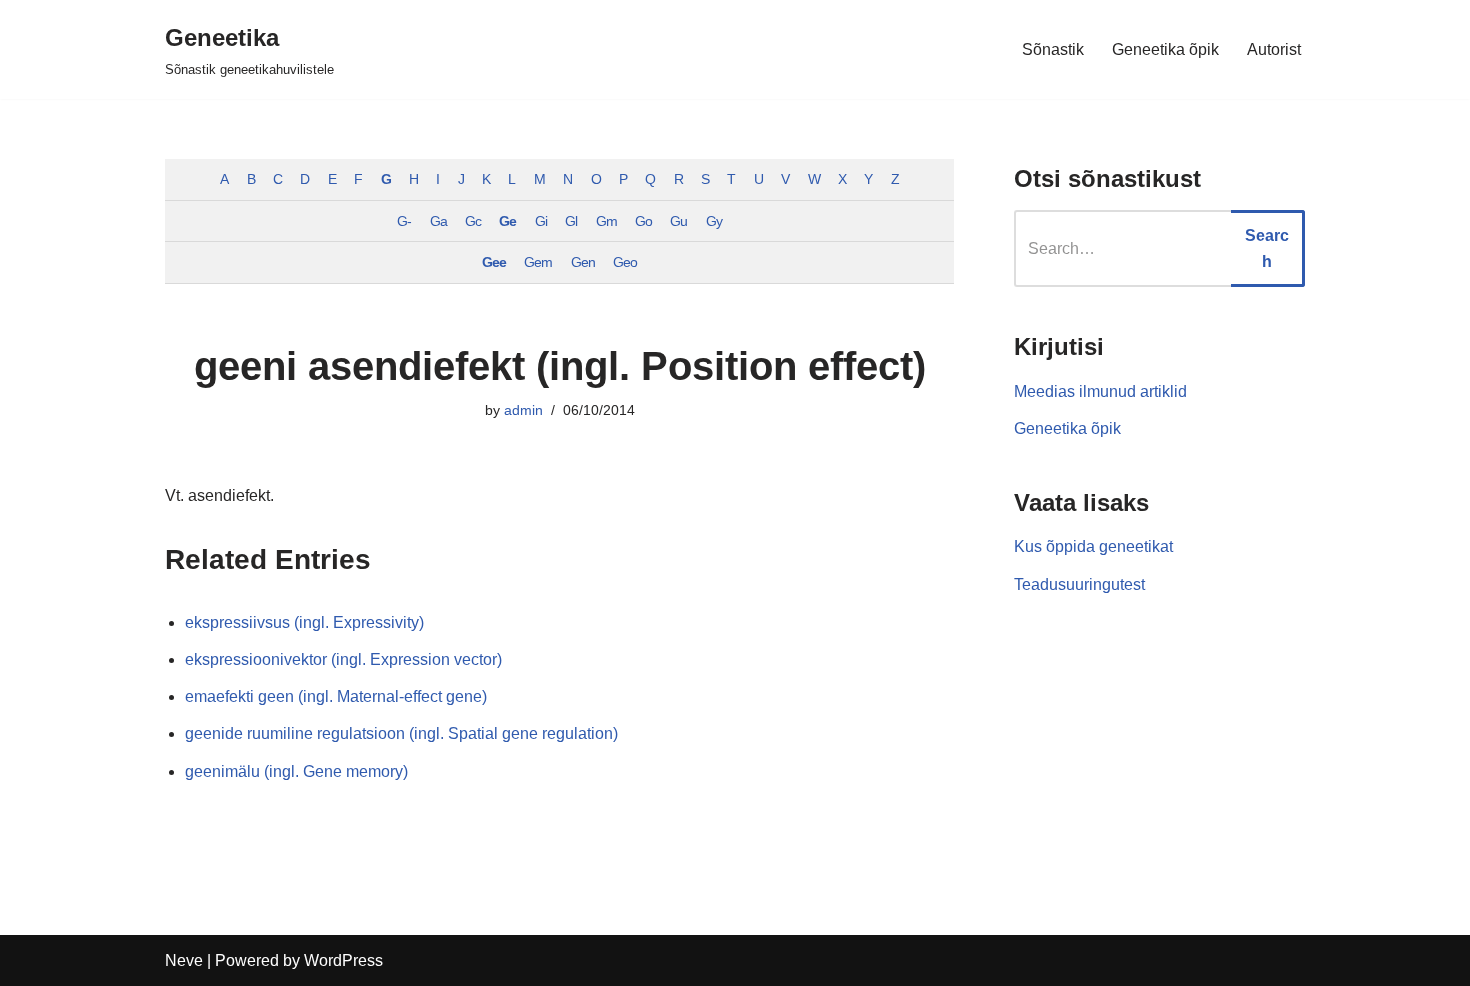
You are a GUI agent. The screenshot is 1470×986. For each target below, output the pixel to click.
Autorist (1274, 49)
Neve (184, 960)
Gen (583, 262)
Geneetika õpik (1165, 49)
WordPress (343, 960)
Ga (438, 221)
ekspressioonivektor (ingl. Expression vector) (343, 659)
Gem (538, 262)
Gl (571, 221)
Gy (714, 221)
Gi (541, 221)
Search (1267, 248)
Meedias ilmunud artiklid (1100, 391)
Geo (625, 262)
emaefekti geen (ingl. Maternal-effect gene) (336, 696)
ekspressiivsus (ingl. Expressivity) (304, 622)
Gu (678, 221)
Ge (507, 221)
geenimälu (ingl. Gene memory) (296, 771)
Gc (473, 221)
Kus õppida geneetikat (1093, 546)
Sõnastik (1053, 49)
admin (523, 410)
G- (404, 221)
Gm (606, 221)
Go (643, 221)
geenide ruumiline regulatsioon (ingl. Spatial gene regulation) (401, 733)
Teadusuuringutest (1079, 584)
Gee (494, 262)
